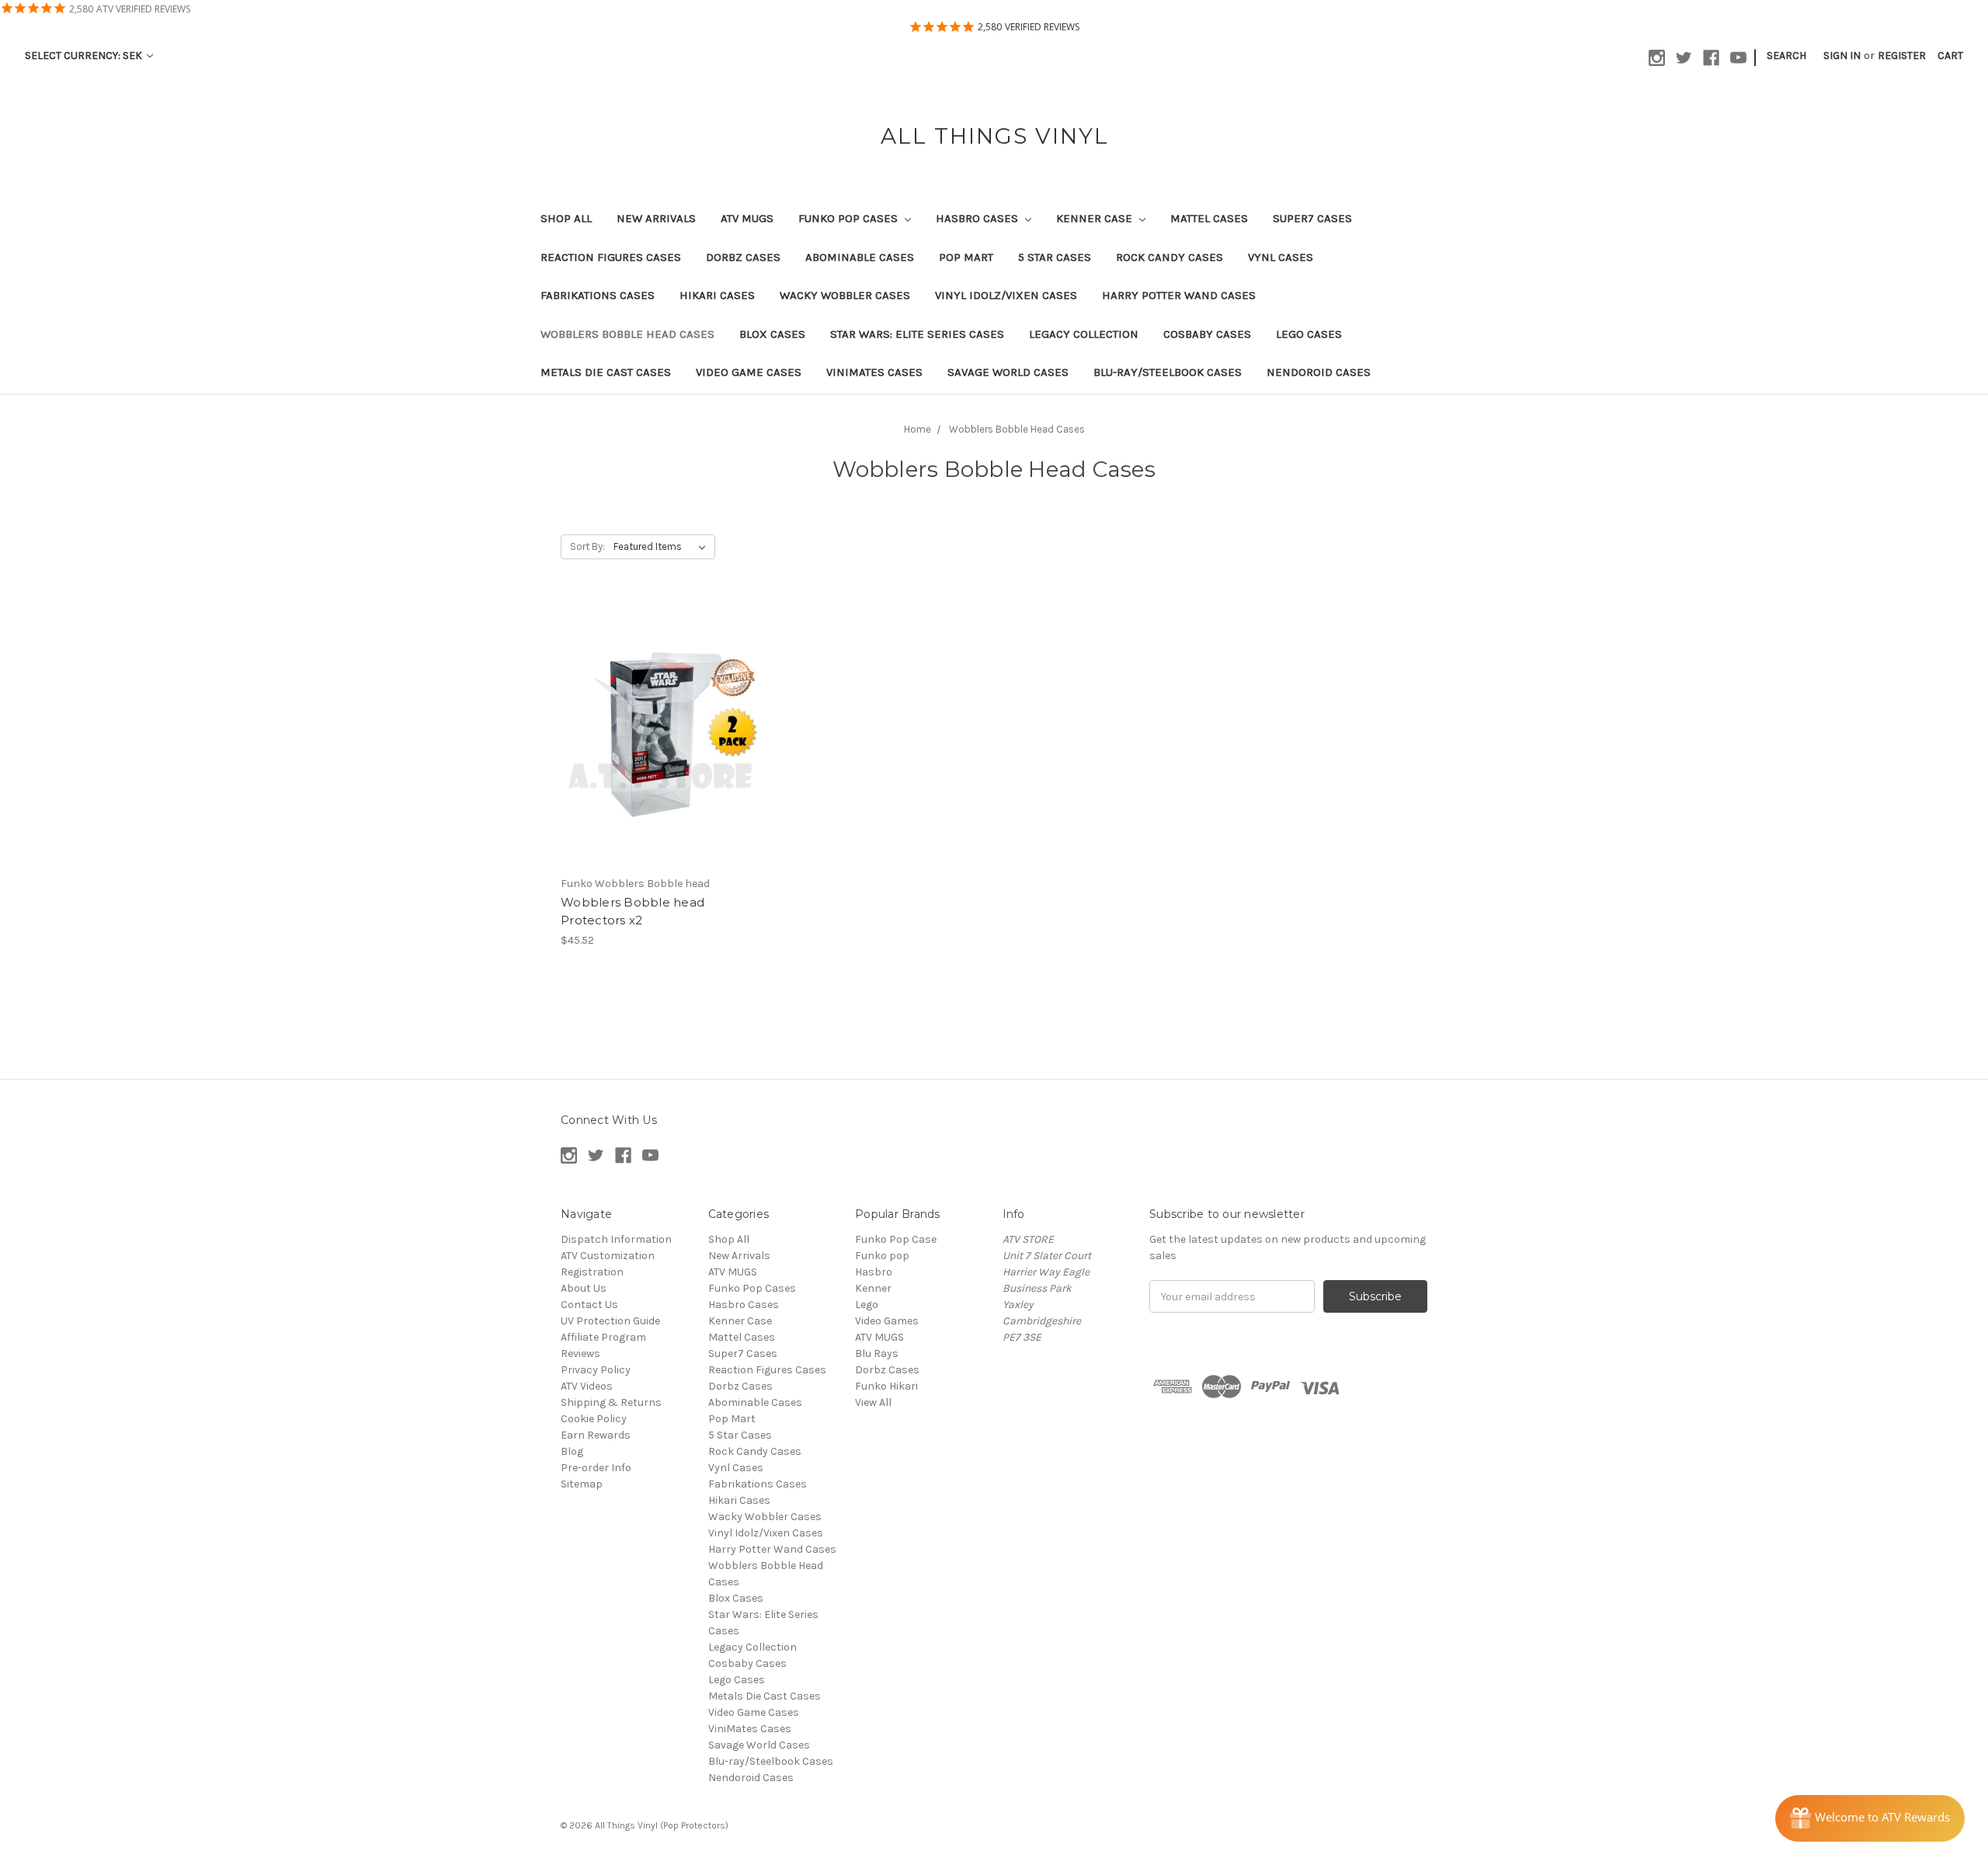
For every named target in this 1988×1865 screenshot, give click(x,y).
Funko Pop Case (896, 1239)
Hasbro (874, 1272)
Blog (572, 1451)
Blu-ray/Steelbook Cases (1168, 372)
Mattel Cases (1209, 218)
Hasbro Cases (978, 218)
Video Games (887, 1321)
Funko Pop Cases (850, 218)
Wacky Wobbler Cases (845, 295)
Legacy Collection (1084, 334)
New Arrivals (656, 218)
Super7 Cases (1312, 218)
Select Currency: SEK (85, 56)
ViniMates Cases (874, 372)
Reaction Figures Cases (611, 257)
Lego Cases (1309, 334)
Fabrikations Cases (598, 295)
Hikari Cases (717, 295)
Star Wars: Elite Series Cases (917, 334)
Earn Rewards (596, 1435)
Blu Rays (877, 1354)
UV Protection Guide (610, 1321)
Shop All (566, 218)
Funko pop (882, 1256)
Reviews (580, 1354)
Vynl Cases (1281, 257)
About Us (584, 1288)
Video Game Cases (749, 372)
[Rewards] (1870, 1818)
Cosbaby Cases (1207, 334)
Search (1786, 56)
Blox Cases (772, 334)
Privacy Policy (596, 1370)
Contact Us (589, 1305)
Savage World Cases (1008, 372)
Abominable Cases (860, 257)
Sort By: (587, 546)
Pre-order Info (596, 1468)
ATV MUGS (747, 218)
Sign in (1842, 56)
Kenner (873, 1288)
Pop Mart (966, 257)
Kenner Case (1096, 218)
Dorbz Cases (743, 257)
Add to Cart (663, 746)
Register (1902, 56)
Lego (867, 1305)
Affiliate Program (603, 1337)
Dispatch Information (616, 1239)
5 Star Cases (1055, 257)
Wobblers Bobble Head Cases (627, 334)
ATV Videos (587, 1386)
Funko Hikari (886, 1386)
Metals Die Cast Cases (606, 372)
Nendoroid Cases (1319, 372)
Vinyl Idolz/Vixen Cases (1006, 295)
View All (873, 1402)
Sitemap (582, 1484)
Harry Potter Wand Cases (1179, 295)
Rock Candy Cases (1170, 257)
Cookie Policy (594, 1419)
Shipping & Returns (611, 1402)
